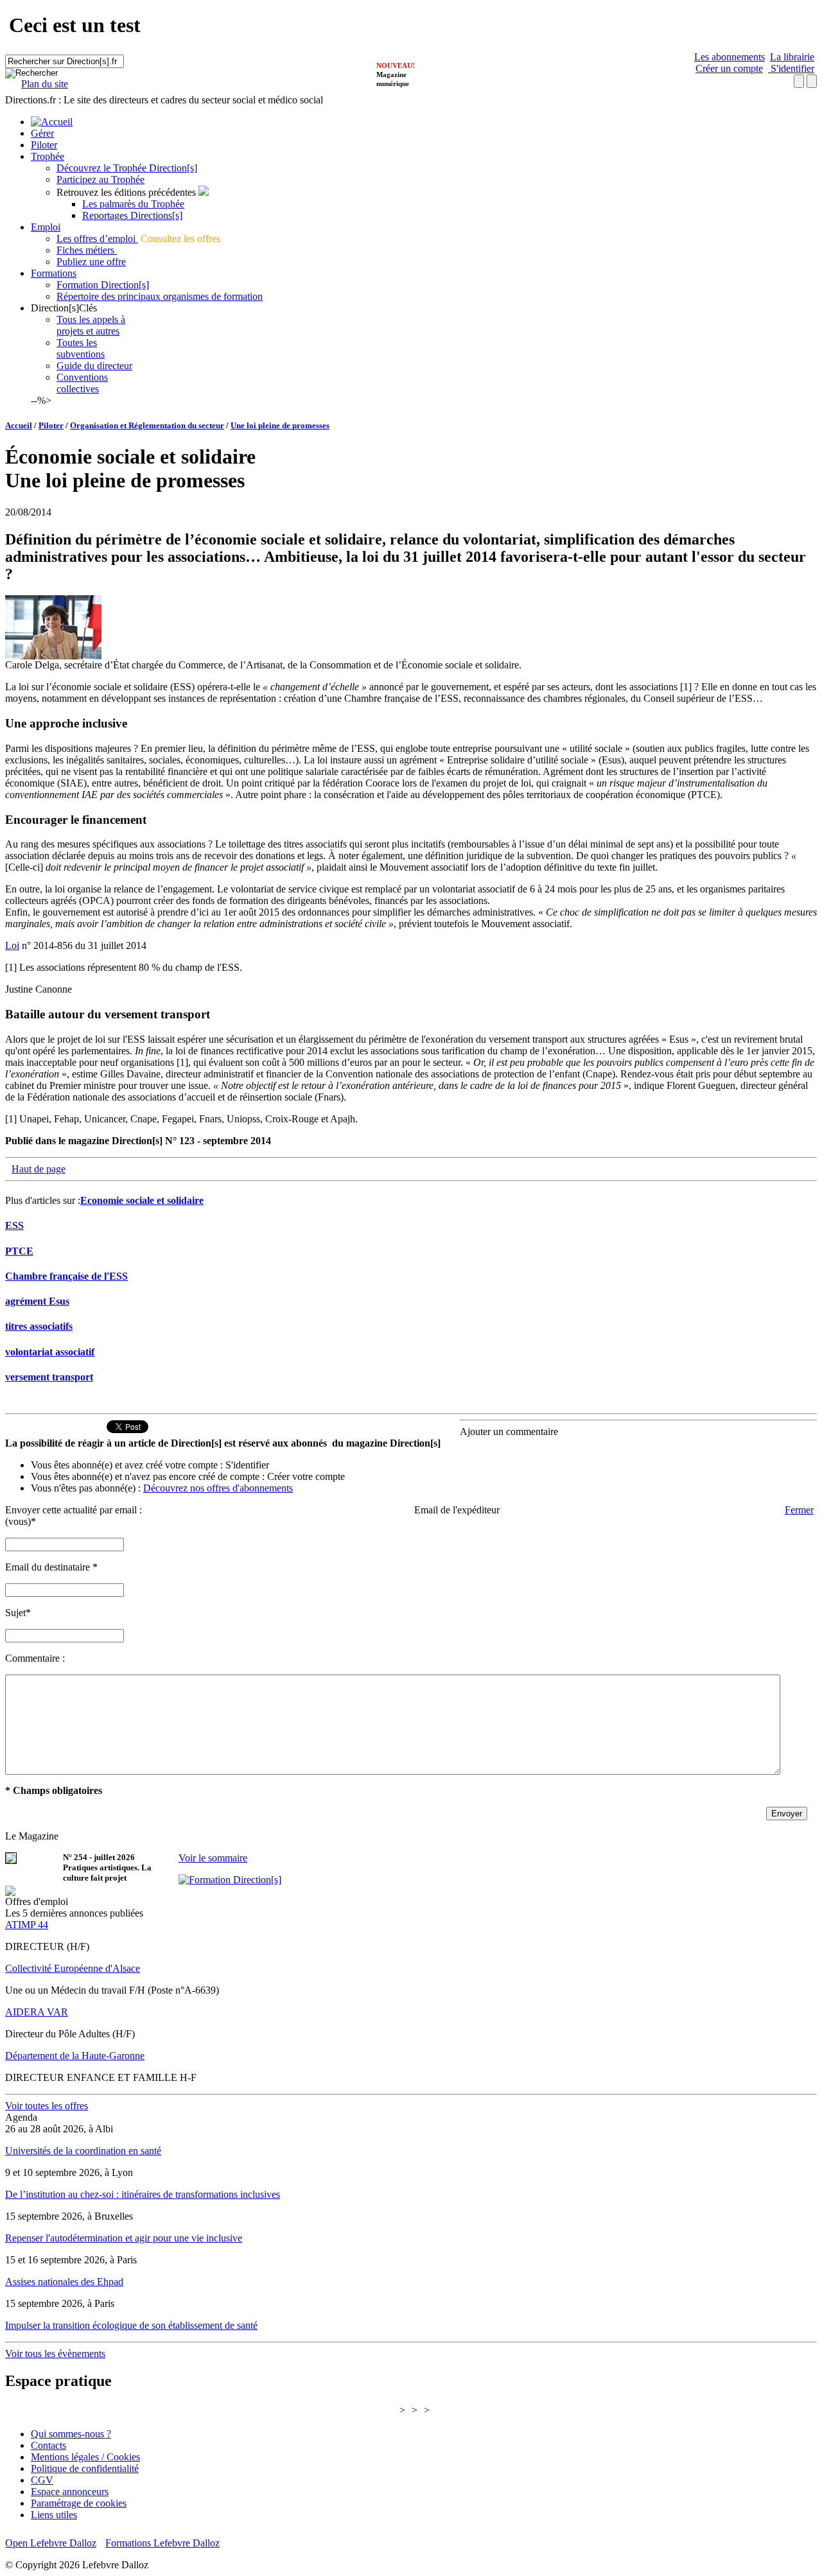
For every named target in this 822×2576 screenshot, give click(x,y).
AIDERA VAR (37, 2012)
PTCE (19, 1251)
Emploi (46, 227)
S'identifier (791, 68)
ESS (14, 1225)
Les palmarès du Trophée (133, 204)
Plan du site (45, 84)
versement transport (49, 1377)
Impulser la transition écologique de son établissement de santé (131, 2325)
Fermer (799, 1510)
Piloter (44, 145)
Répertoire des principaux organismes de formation (160, 296)
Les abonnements (730, 57)
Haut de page (39, 1169)
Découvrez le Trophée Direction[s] (127, 168)
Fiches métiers (87, 250)
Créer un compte (729, 68)
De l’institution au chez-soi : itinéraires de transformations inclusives (143, 2194)
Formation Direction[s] (103, 285)
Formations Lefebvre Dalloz (162, 2543)
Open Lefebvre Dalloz (51, 2543)
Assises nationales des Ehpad (64, 2282)
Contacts (48, 2445)
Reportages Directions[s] (132, 215)
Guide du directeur (94, 366)
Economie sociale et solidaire (142, 1200)
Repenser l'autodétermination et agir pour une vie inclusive (124, 2238)
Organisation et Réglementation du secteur (147, 425)
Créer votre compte (306, 1476)
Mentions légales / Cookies (85, 2457)
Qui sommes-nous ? (71, 2434)
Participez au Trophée (101, 179)
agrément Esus (37, 1301)
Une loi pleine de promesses (280, 425)
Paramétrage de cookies (79, 2503)
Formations (54, 273)
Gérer (42, 133)
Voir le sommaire (213, 1858)
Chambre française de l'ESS (66, 1276)
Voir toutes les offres (47, 2106)
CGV (42, 2480)
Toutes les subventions (81, 348)
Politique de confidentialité (85, 2468)
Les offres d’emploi (97, 239)
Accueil (19, 425)
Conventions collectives (82, 383)
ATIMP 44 (27, 1925)
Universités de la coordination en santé (83, 2151)
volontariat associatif (50, 1352)
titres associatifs (39, 1326)
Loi (12, 945)
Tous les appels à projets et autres (91, 325)
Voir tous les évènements (55, 2354)
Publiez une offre (91, 262)
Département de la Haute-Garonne (75, 2056)
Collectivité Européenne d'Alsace (73, 1968)
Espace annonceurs (70, 2492)
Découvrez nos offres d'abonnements (218, 1488)
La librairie (792, 57)
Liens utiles (54, 2515)
